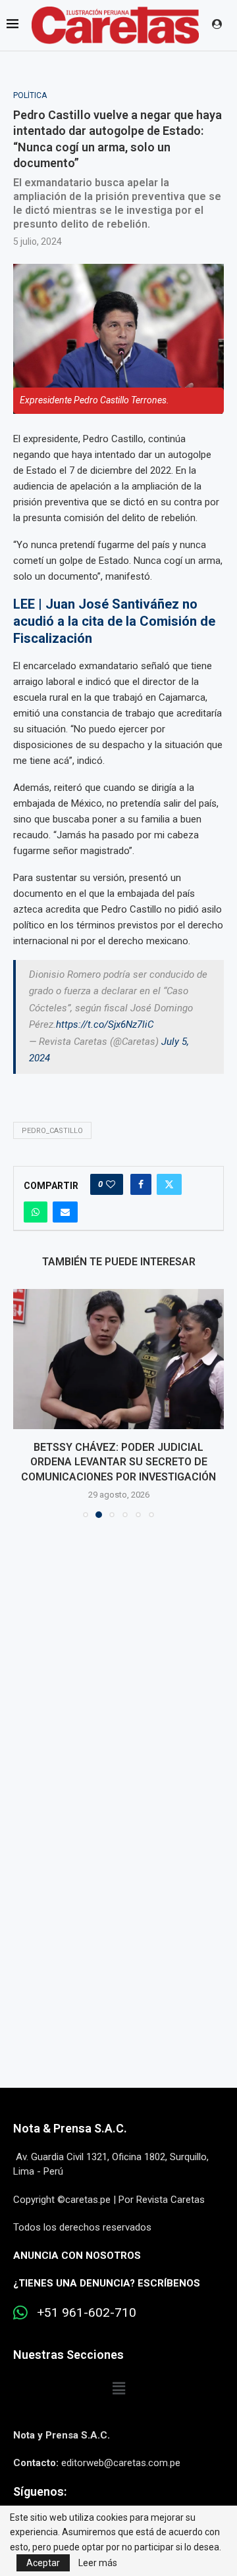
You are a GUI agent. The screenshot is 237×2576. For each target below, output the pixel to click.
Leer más (98, 2563)
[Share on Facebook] (141, 1184)
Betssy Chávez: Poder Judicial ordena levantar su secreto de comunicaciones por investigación (118, 1462)
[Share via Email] (65, 1212)
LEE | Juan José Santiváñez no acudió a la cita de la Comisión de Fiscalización (114, 621)
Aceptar (43, 2563)
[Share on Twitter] (169, 1184)
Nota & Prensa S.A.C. (70, 2128)
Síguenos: (40, 2491)
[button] (24, 1403)
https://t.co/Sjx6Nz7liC (105, 1024)
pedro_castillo (52, 1131)
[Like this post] (111, 1184)
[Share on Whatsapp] (36, 1212)
